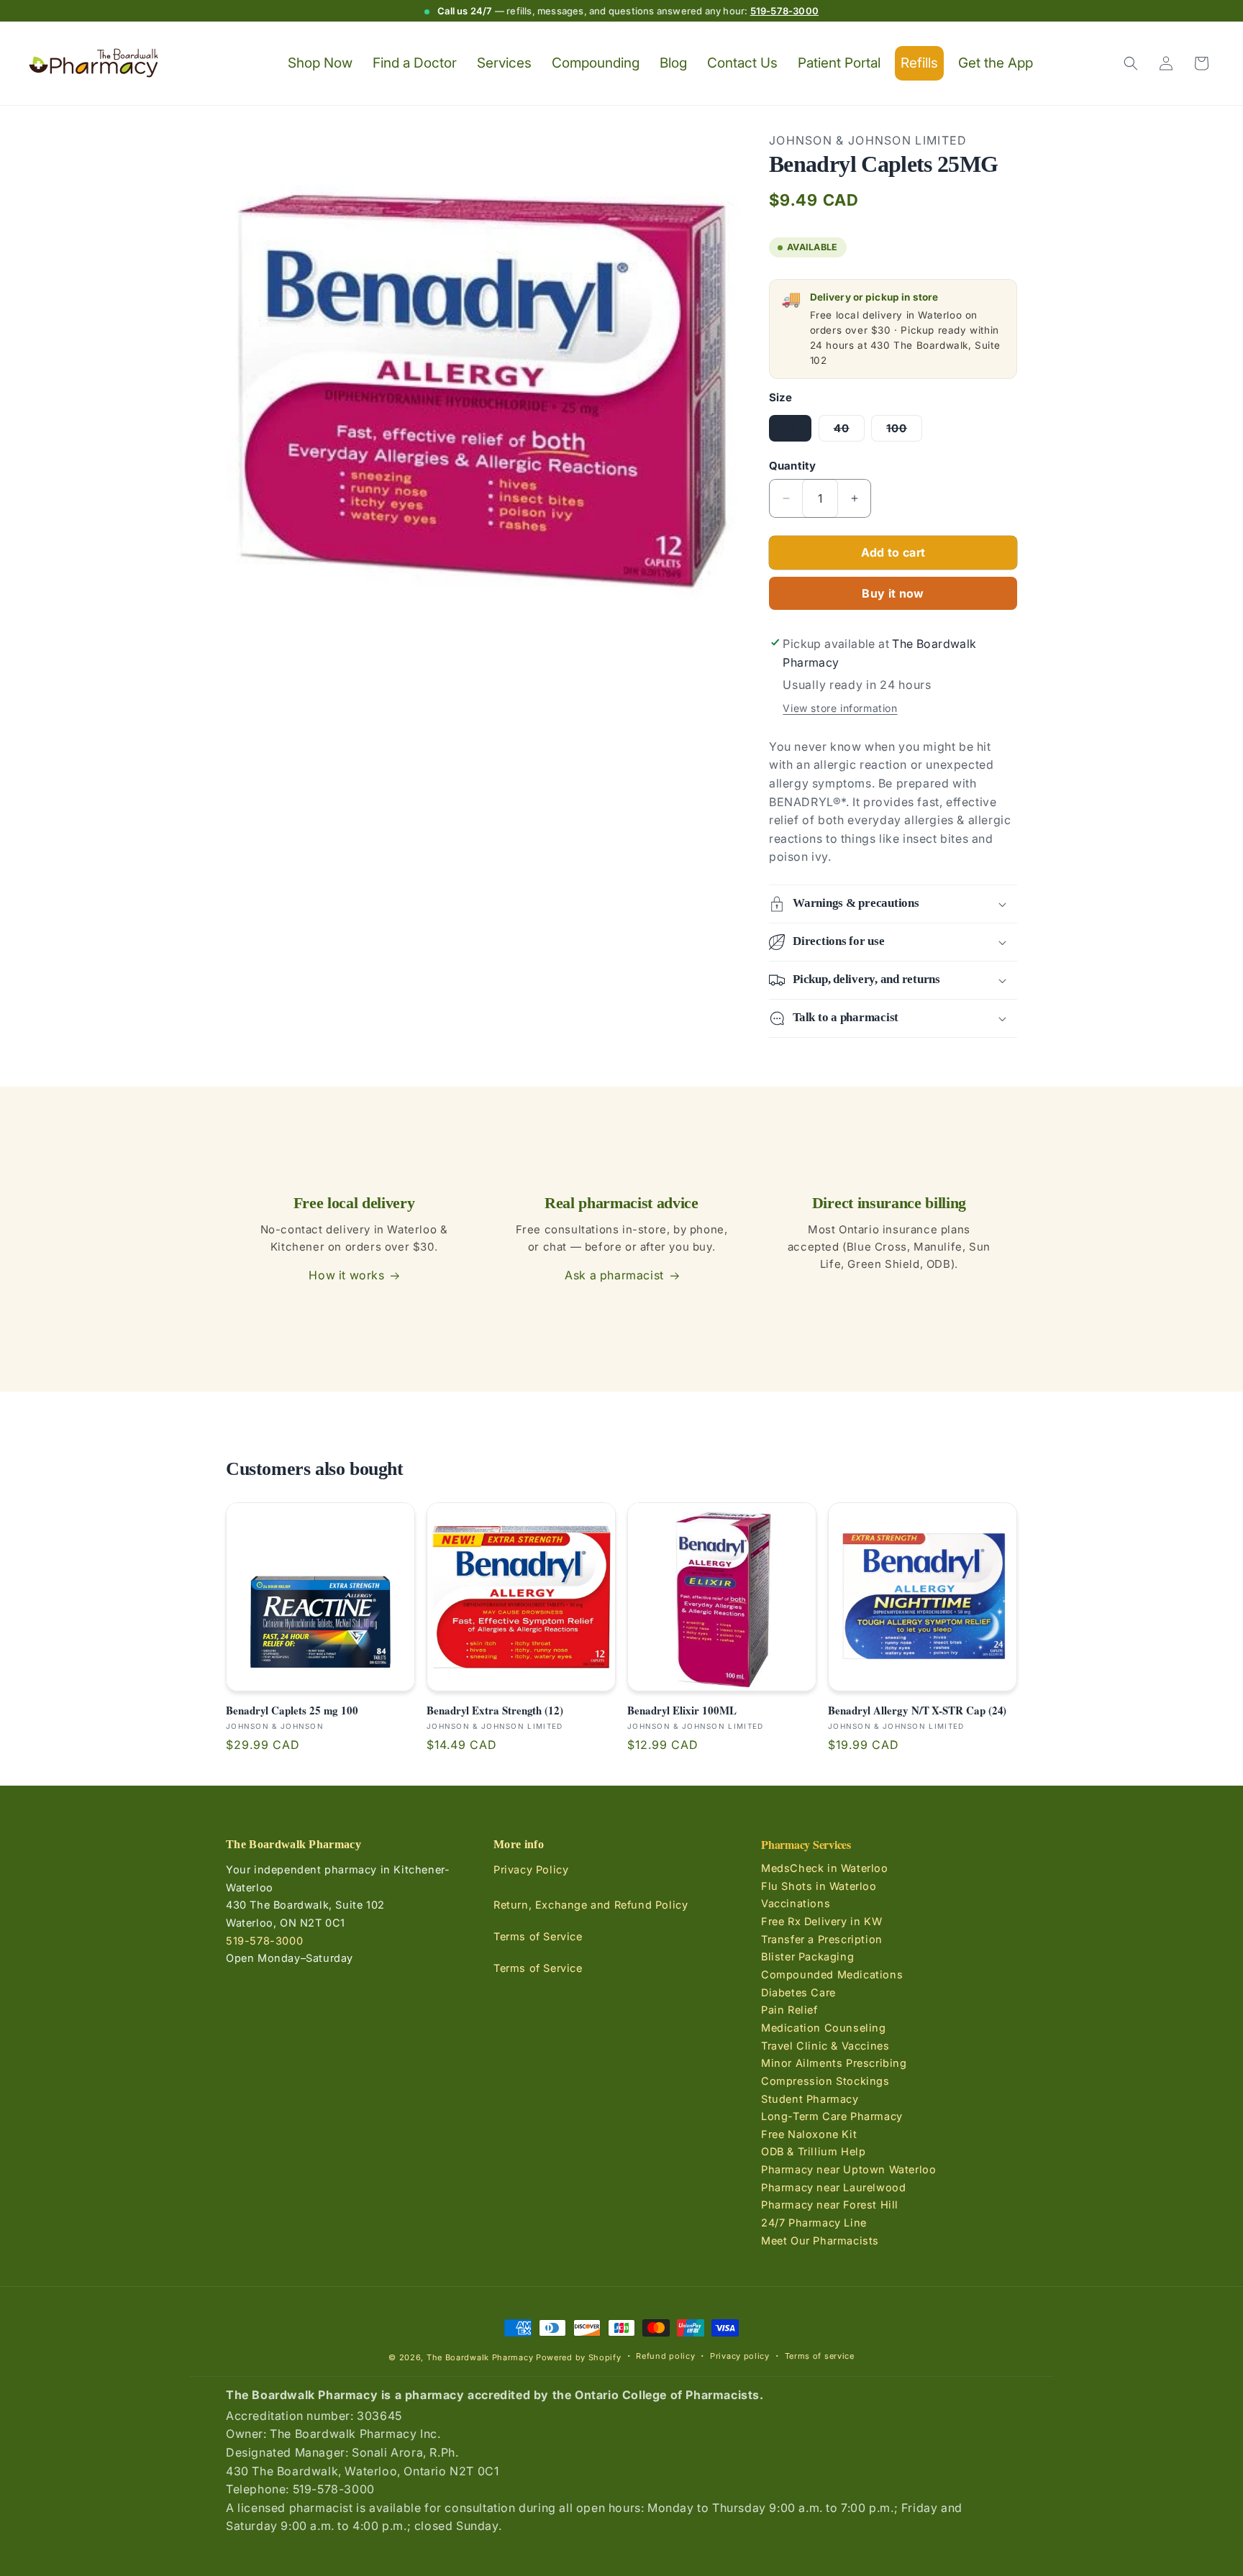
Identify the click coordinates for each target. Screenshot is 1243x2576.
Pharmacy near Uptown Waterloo (848, 2169)
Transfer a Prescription (822, 1939)
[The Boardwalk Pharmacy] (94, 64)
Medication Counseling (824, 2028)
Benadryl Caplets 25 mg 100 (292, 1711)
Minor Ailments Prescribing (834, 2064)
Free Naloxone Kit (809, 2134)
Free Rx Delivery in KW (821, 1921)
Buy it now (893, 593)
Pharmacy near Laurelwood (833, 2187)
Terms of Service (538, 1937)
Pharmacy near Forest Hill (830, 2205)
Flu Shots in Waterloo (819, 1886)
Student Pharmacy (810, 2099)
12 (790, 428)
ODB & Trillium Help (813, 2152)
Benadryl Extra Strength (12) (495, 1711)
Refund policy (665, 2356)
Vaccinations (796, 1904)
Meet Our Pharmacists (820, 2241)
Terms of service (820, 2356)
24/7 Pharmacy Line (814, 2223)
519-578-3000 (784, 11)
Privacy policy (740, 2356)
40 (849, 431)
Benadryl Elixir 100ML (682, 1711)
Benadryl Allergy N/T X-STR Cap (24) (917, 1711)
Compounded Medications (832, 1974)
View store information (840, 708)
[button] (1131, 63)
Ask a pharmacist (614, 1275)
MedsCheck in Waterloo (825, 1869)
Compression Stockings (825, 2081)
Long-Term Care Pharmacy (832, 2117)
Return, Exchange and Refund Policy (591, 1905)
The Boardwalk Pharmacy (480, 2357)
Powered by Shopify (579, 2357)
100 (904, 431)
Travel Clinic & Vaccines (825, 2046)
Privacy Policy (531, 1870)
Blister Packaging (807, 1957)
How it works (346, 1275)
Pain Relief (789, 2010)
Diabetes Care (798, 1992)
